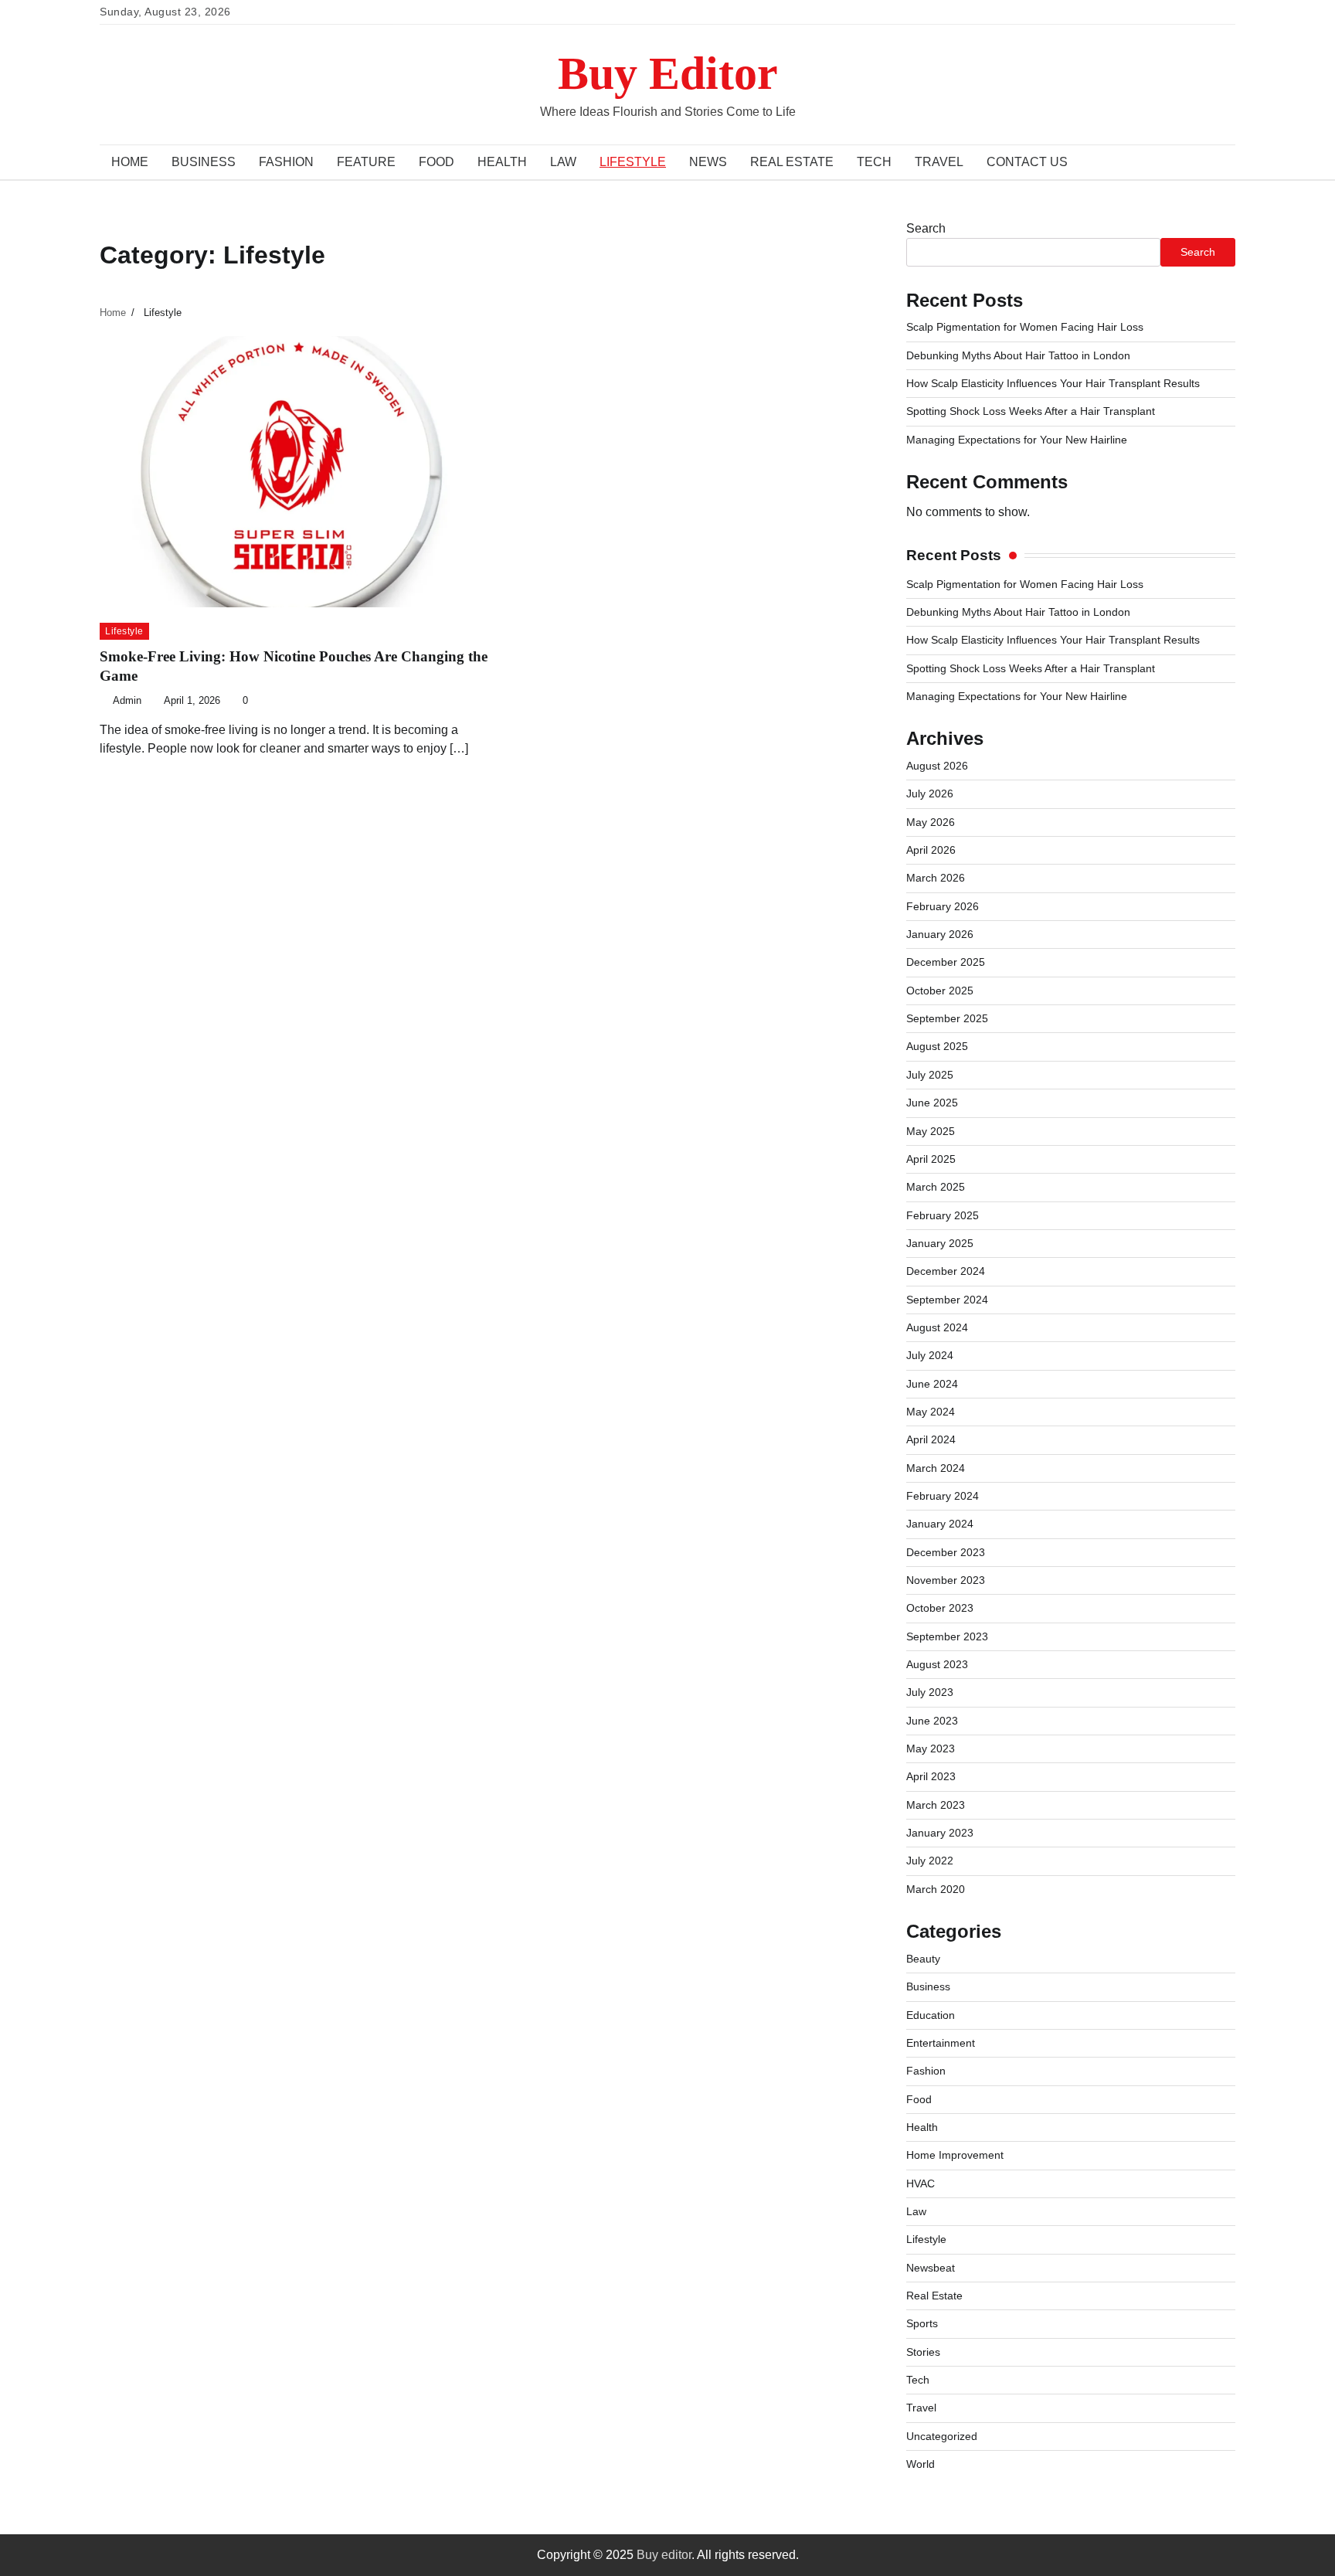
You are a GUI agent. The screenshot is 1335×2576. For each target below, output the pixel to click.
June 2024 (932, 1384)
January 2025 (940, 1243)
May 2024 (931, 1412)
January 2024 (940, 1524)
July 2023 (930, 1692)
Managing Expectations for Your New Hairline (1017, 440)
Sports (922, 2323)
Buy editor (664, 2555)
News (708, 162)
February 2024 (943, 1496)
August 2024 (937, 1327)
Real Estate (792, 162)
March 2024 (936, 1468)
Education (931, 2015)
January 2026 (940, 934)
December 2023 (946, 1552)
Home (130, 162)
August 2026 (937, 766)
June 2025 (932, 1103)
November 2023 (946, 1580)
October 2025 (940, 991)
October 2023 (940, 1608)
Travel (939, 162)
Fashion (286, 162)
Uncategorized (942, 2436)
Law (563, 162)
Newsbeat (931, 2268)
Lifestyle (633, 162)
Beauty (923, 1959)
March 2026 (936, 878)
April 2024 (931, 1439)
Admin (127, 701)
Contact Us (1027, 162)
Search (926, 228)
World (921, 2464)
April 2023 (931, 1776)
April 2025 (931, 1159)
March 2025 (936, 1187)
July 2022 (930, 1861)
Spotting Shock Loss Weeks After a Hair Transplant (1031, 411)
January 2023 (940, 1833)
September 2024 (947, 1300)
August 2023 (937, 1664)
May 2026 (931, 822)
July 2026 (930, 794)
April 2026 (931, 850)
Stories (923, 2352)
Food (437, 162)
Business (204, 162)
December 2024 (946, 1271)
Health (502, 162)
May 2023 (931, 1748)
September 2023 (947, 1636)
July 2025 (930, 1075)
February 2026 (943, 906)
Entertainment (941, 2043)
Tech (874, 162)
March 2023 (936, 1805)
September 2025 (947, 1018)
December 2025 (946, 962)
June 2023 (932, 1721)
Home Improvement (955, 2155)
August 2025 (937, 1046)
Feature (366, 162)
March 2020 (936, 1889)
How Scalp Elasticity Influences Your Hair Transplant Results (1053, 383)
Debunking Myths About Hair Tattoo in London (1018, 355)
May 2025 (931, 1131)
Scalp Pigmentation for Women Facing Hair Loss (1025, 327)
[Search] (1216, 162)
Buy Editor (668, 73)
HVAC (921, 2183)
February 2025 (943, 1215)
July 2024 (930, 1355)
